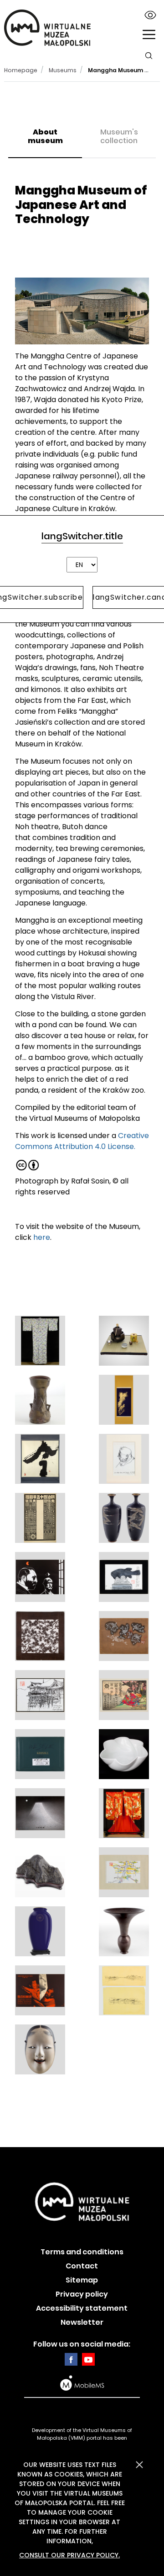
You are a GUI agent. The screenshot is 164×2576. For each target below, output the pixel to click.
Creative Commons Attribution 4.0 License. (82, 1141)
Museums (63, 70)
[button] (149, 35)
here (42, 1237)
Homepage (21, 70)
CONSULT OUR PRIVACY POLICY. (69, 2555)
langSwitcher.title (82, 536)
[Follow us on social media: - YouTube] (88, 2359)
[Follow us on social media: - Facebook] (71, 2359)
